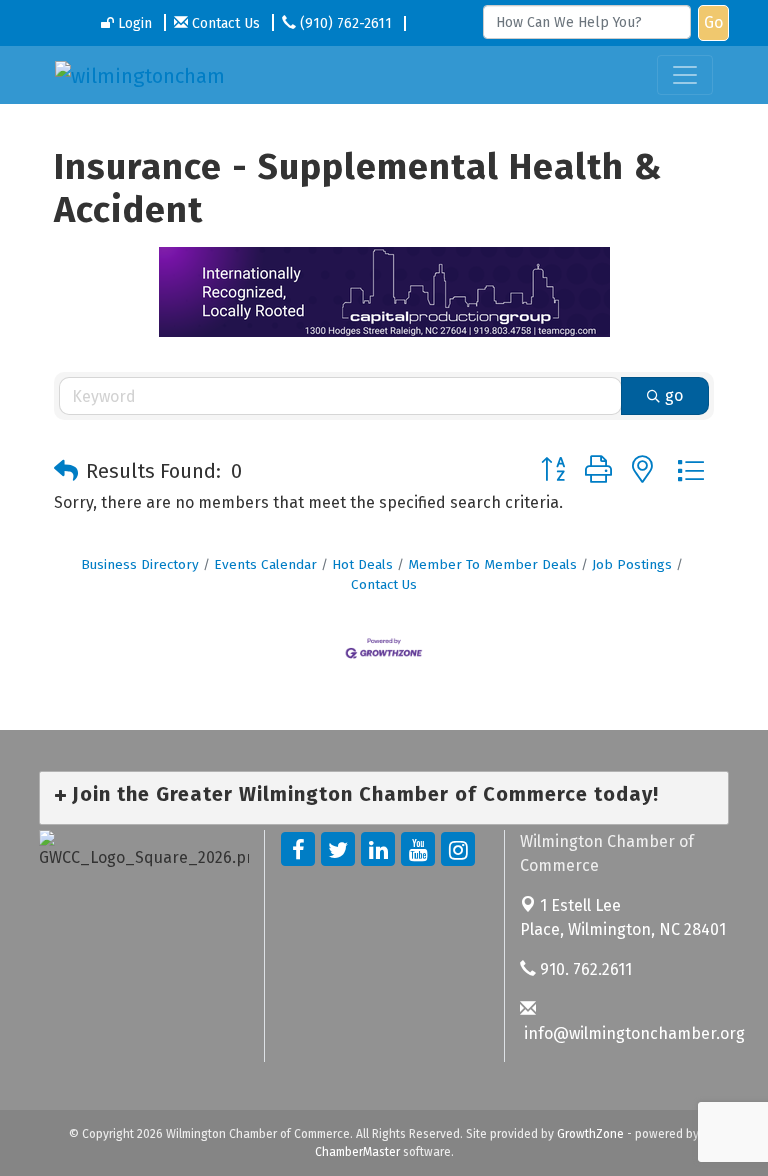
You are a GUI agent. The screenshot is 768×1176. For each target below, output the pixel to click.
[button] (66, 471)
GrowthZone (590, 1134)
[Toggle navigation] (685, 75)
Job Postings (632, 564)
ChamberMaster (357, 1152)
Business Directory (140, 564)
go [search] (674, 395)
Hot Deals (362, 564)
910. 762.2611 (584, 969)
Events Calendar (265, 564)
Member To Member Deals (492, 564)
